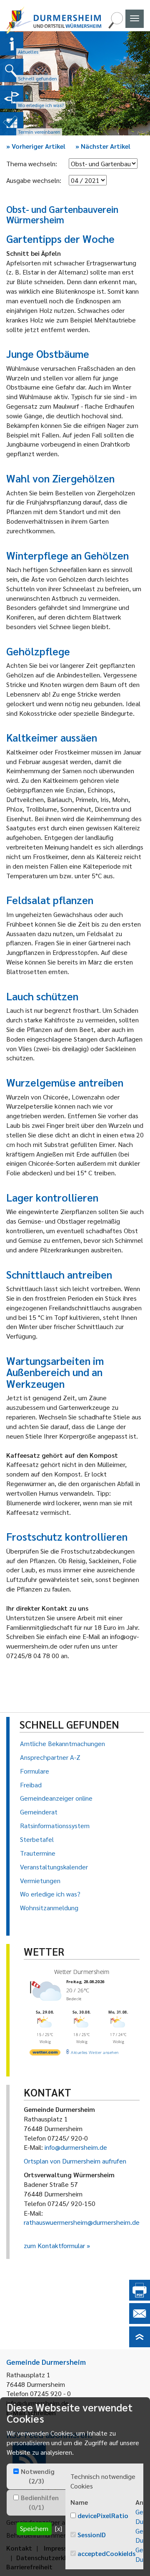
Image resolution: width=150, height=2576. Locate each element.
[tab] (36, 2476)
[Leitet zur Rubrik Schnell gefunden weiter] (12, 70)
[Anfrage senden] (140, 2321)
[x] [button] (59, 2528)
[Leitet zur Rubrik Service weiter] (12, 97)
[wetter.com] (45, 2054)
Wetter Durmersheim (82, 1972)
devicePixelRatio (103, 2515)
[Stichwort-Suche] (115, 26)
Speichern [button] (34, 2528)
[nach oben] (140, 2345)
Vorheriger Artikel (36, 146)
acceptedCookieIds (106, 2553)
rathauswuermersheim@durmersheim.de (82, 2222)
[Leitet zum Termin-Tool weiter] (12, 124)
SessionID (92, 2535)
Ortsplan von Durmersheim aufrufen (75, 2161)
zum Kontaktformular (54, 2245)
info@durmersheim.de (76, 2147)
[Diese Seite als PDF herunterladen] (140, 2298)
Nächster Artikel (103, 146)
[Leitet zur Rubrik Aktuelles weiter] (12, 44)
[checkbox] (16, 2471)
